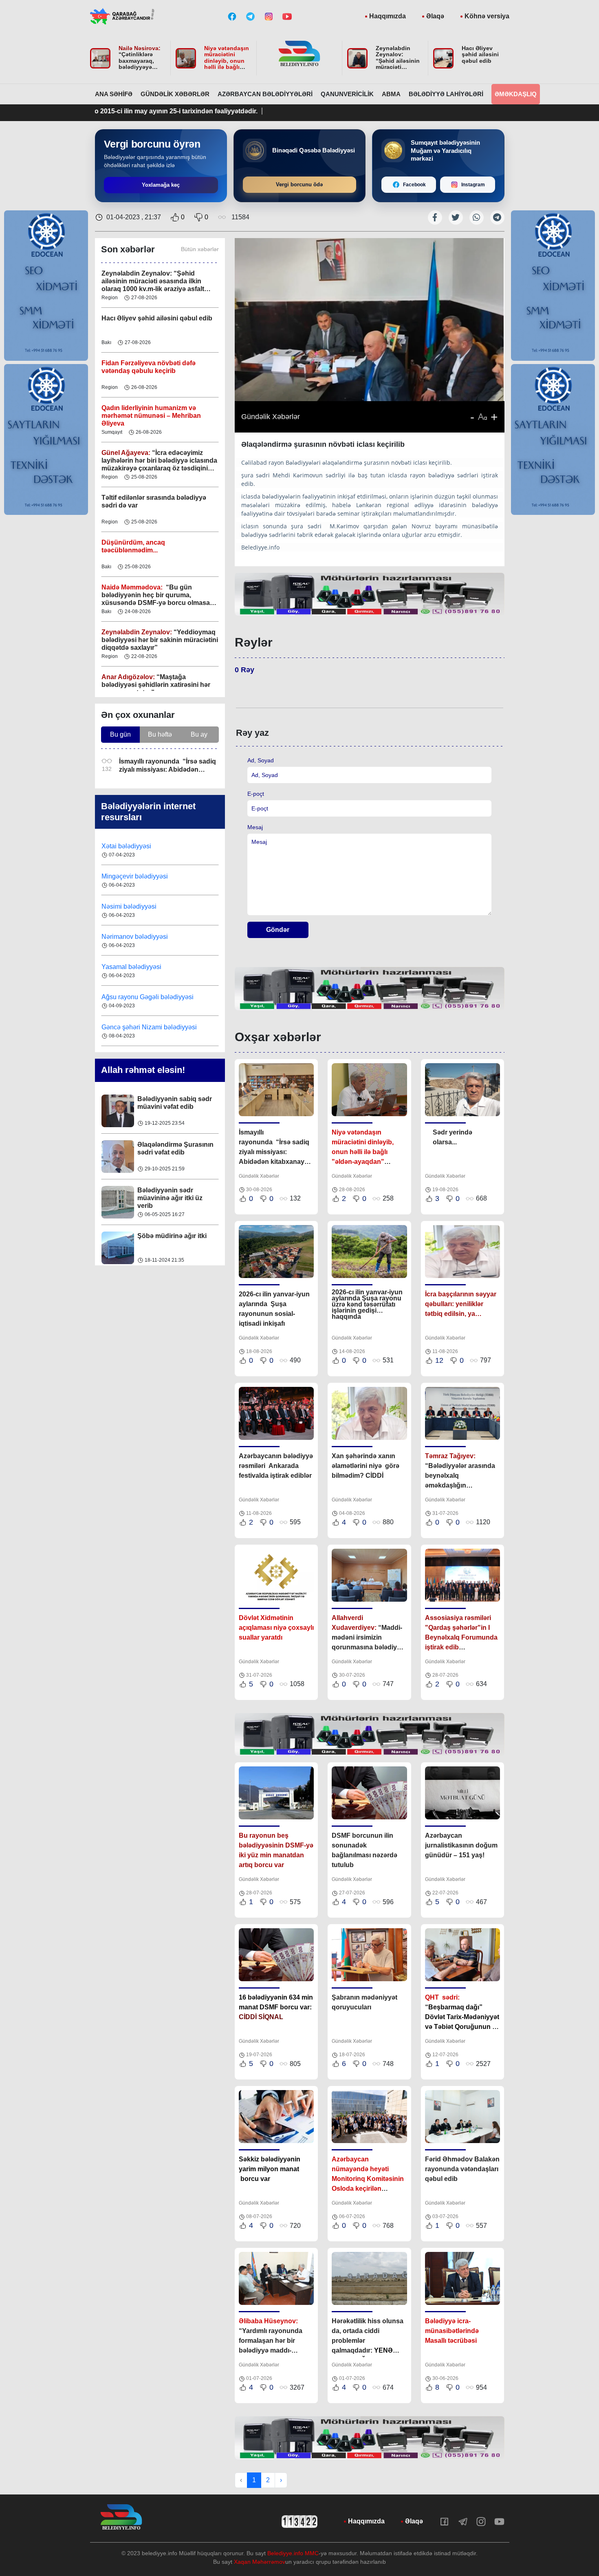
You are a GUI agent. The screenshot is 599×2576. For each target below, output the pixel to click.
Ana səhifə (114, 94)
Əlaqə (435, 16)
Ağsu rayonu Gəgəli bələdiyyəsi (148, 967)
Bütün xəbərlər (200, 249)
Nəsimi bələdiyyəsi (130, 876)
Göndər (278, 930)
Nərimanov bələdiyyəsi (135, 906)
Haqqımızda (388, 16)
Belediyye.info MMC (293, 2553)
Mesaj (255, 827)
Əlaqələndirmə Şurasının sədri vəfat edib (175, 1103)
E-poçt (256, 794)
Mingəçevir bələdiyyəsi (135, 846)
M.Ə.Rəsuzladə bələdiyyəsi (143, 1027)
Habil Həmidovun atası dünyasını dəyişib (172, 1240)
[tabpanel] (370, 594)
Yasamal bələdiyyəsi (131, 937)
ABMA (391, 94)
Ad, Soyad (261, 760)
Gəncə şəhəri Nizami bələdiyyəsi (149, 997)
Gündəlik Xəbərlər (175, 94)
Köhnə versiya (487, 16)
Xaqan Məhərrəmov (260, 2562)
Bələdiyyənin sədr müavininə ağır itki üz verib (170, 1152)
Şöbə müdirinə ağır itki (172, 1190)
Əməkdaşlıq (516, 94)
